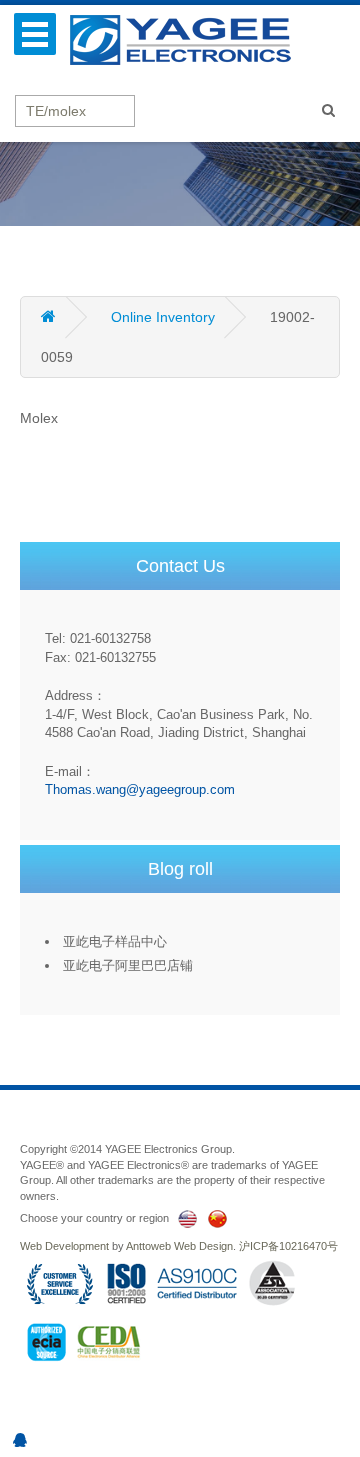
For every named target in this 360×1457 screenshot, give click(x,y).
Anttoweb (148, 1246)
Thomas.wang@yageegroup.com (140, 789)
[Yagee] (190, 39)
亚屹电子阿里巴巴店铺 (128, 965)
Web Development (64, 1246)
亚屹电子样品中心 (115, 941)
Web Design (203, 1246)
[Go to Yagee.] (66, 317)
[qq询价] (20, 1440)
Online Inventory (163, 317)
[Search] (328, 110)
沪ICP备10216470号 (288, 1246)
